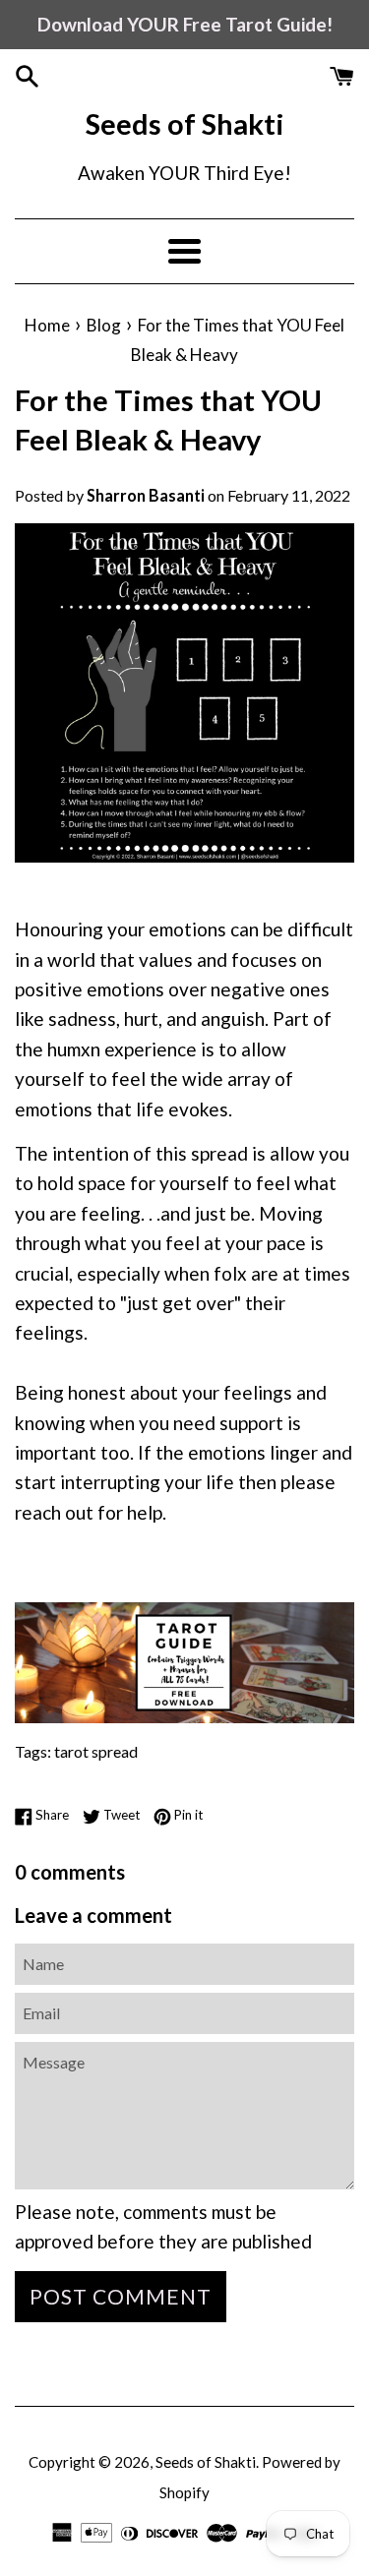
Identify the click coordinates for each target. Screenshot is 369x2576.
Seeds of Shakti (185, 123)
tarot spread (96, 1751)
